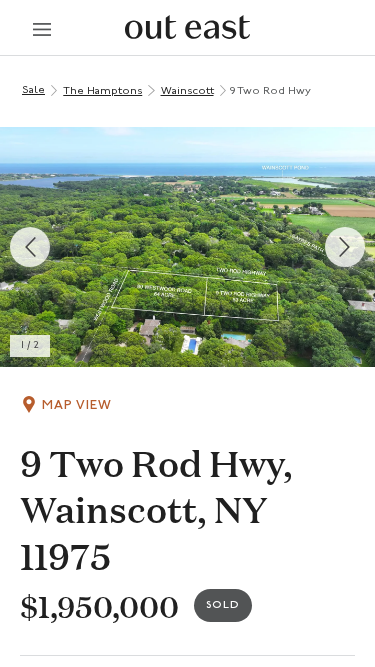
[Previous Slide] (30, 247)
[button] (187, 247)
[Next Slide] (345, 247)
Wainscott (187, 91)
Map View (77, 405)
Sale (33, 90)
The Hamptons (102, 91)
